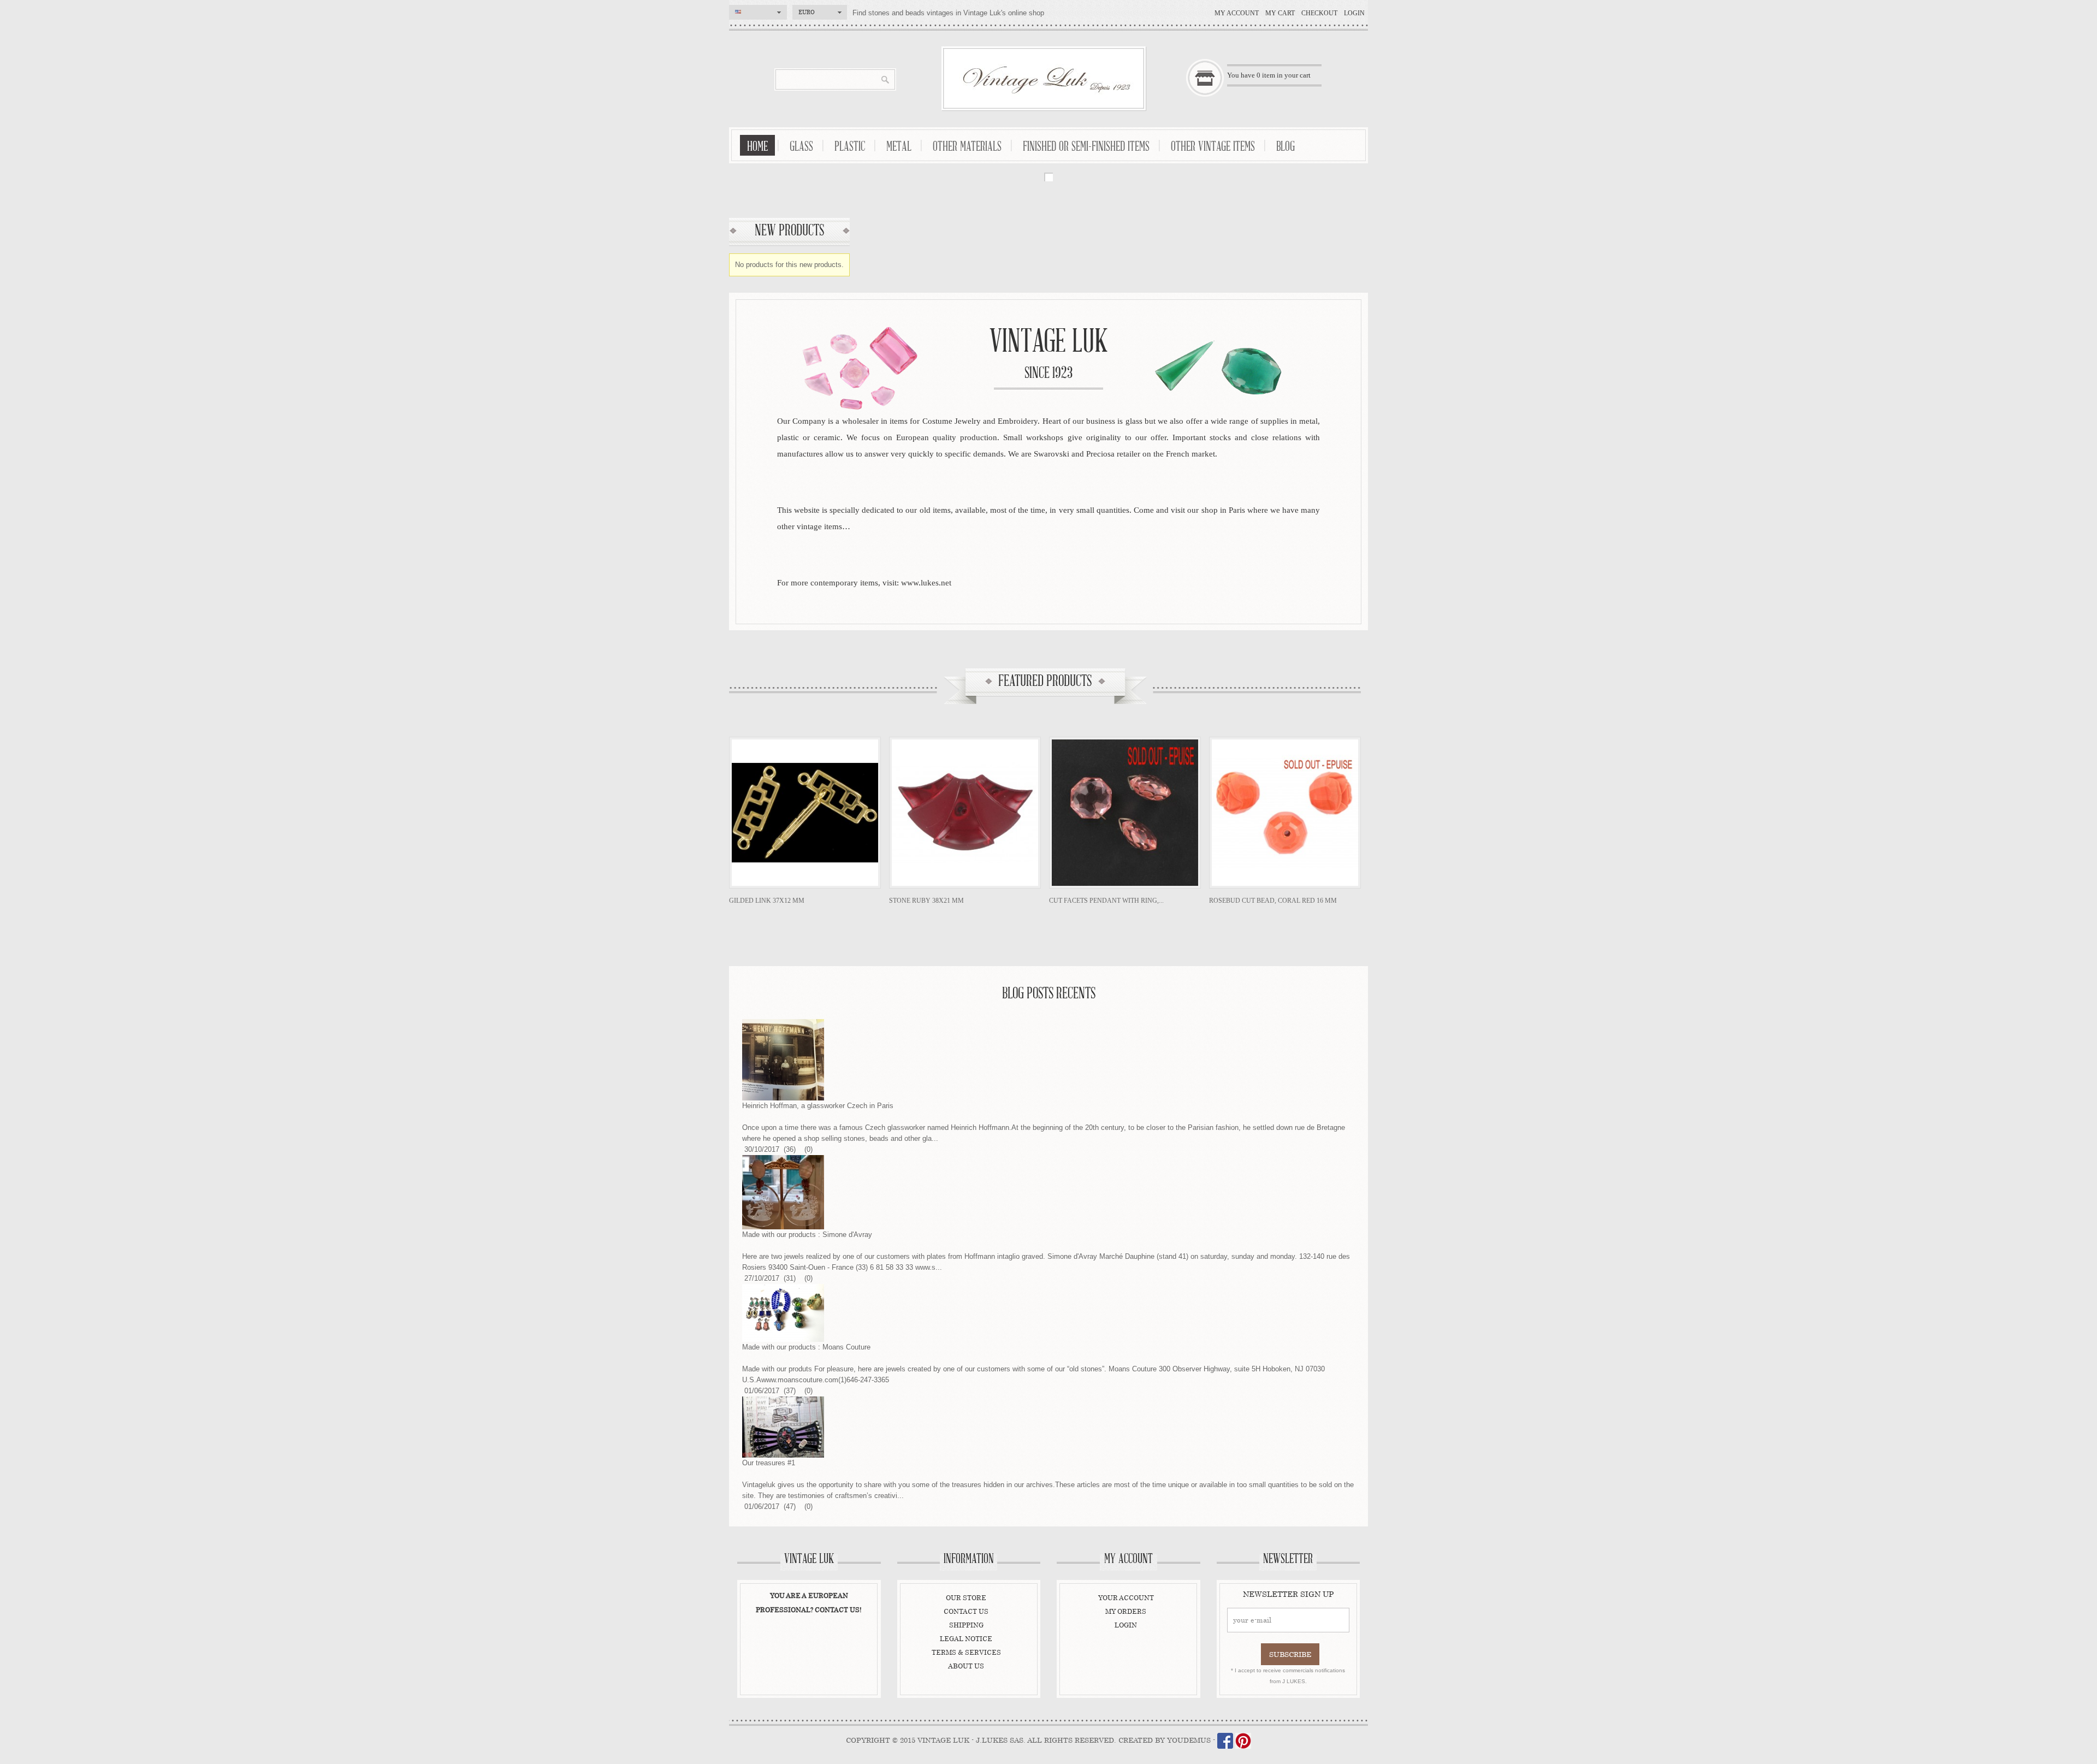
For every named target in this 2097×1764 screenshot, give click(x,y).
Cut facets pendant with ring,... (1106, 901)
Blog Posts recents (1049, 994)
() (789, 1149)
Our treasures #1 (769, 1463)
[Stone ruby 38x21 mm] (965, 813)
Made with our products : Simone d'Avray (807, 1235)
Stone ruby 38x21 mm (926, 901)
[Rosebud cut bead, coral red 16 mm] (1285, 813)
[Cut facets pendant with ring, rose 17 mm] (1125, 813)
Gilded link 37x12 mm (767, 901)
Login (1354, 13)
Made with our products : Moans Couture (806, 1347)
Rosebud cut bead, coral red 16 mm (1273, 901)
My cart (1280, 13)
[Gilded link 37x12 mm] (805, 813)
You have (1269, 75)
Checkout (1319, 13)
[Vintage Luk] (1044, 78)
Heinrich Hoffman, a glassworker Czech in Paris (818, 1106)
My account (1237, 13)
